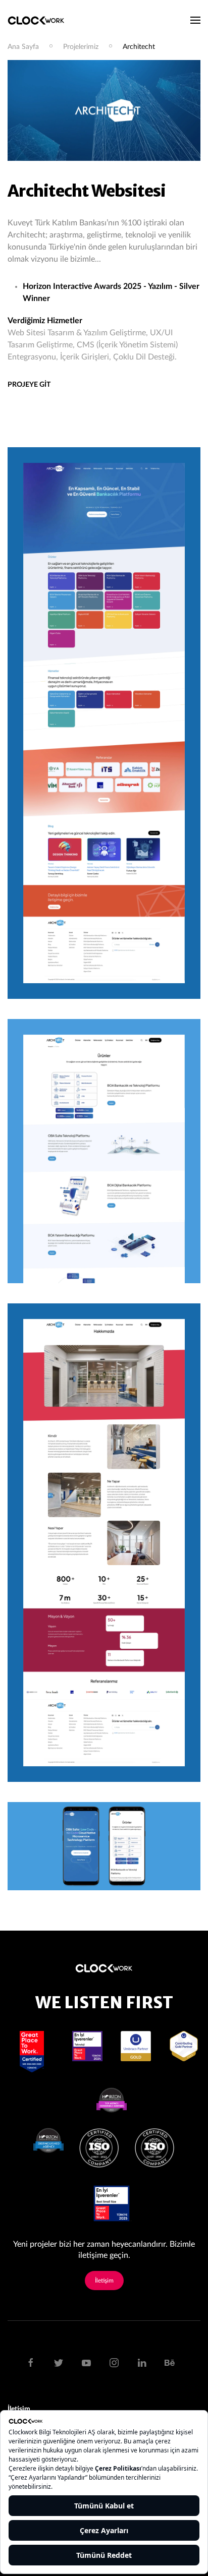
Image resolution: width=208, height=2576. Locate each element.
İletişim (104, 2281)
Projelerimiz (81, 47)
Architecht (139, 47)
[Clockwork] (40, 20)
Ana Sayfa (23, 47)
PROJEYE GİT (29, 385)
